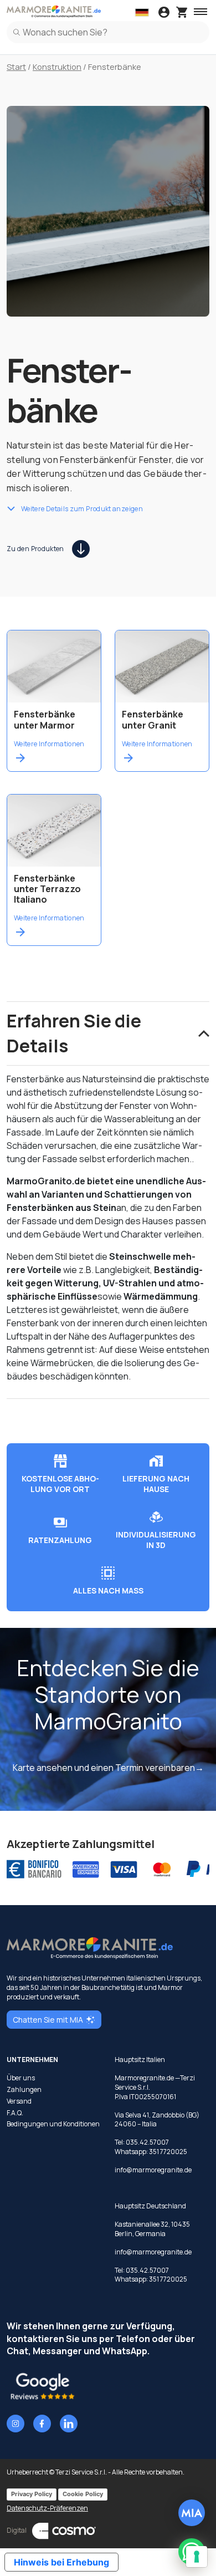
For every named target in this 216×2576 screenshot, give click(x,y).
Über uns (21, 2078)
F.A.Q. (15, 2113)
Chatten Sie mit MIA (48, 2020)
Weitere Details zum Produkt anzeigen (82, 508)
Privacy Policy (32, 2494)
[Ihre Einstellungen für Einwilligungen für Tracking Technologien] (197, 2557)
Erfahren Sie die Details (74, 1033)
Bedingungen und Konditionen (53, 2124)
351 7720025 (168, 2152)
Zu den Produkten (35, 549)
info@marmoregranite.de (153, 2170)
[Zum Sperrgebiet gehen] (164, 13)
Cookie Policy (83, 2494)
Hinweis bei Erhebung (61, 2562)
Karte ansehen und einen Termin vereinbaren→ (108, 1768)
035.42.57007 (147, 2142)
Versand (19, 2101)
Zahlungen (24, 2090)
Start (16, 67)
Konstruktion (57, 67)
